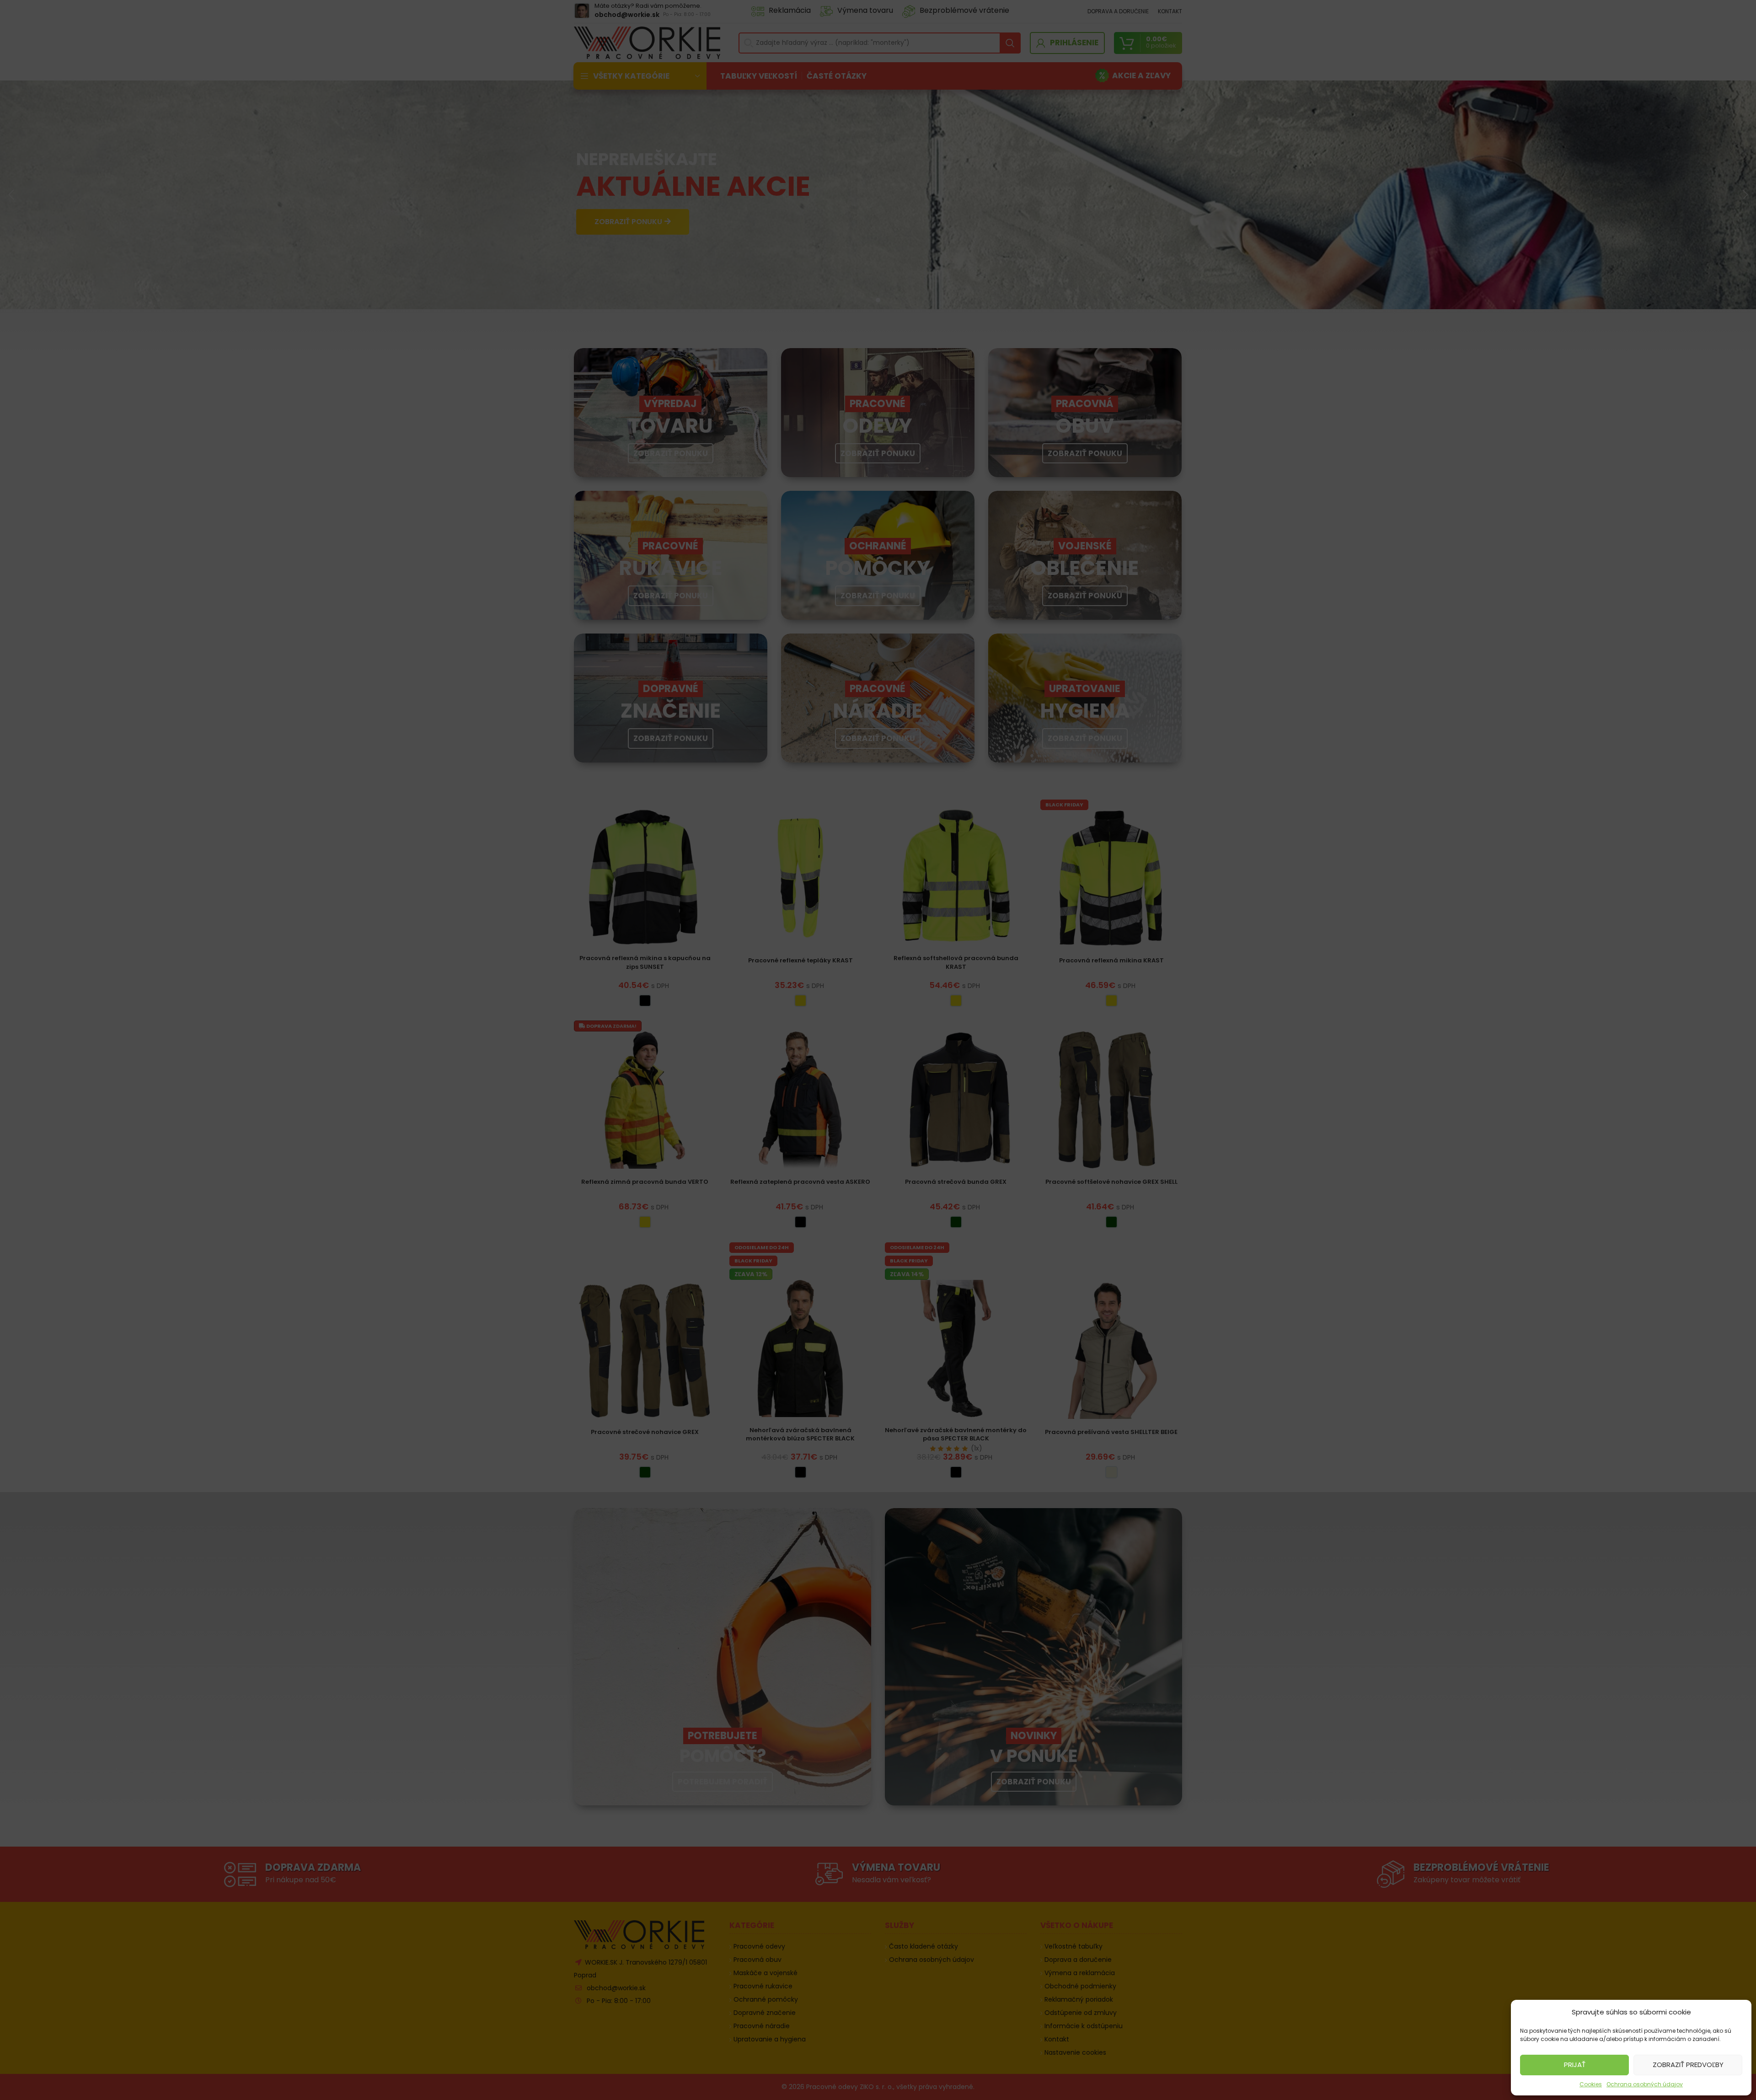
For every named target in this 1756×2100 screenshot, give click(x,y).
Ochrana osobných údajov (1645, 2084)
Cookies (1591, 2084)
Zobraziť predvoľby (1688, 2065)
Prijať (1575, 2065)
